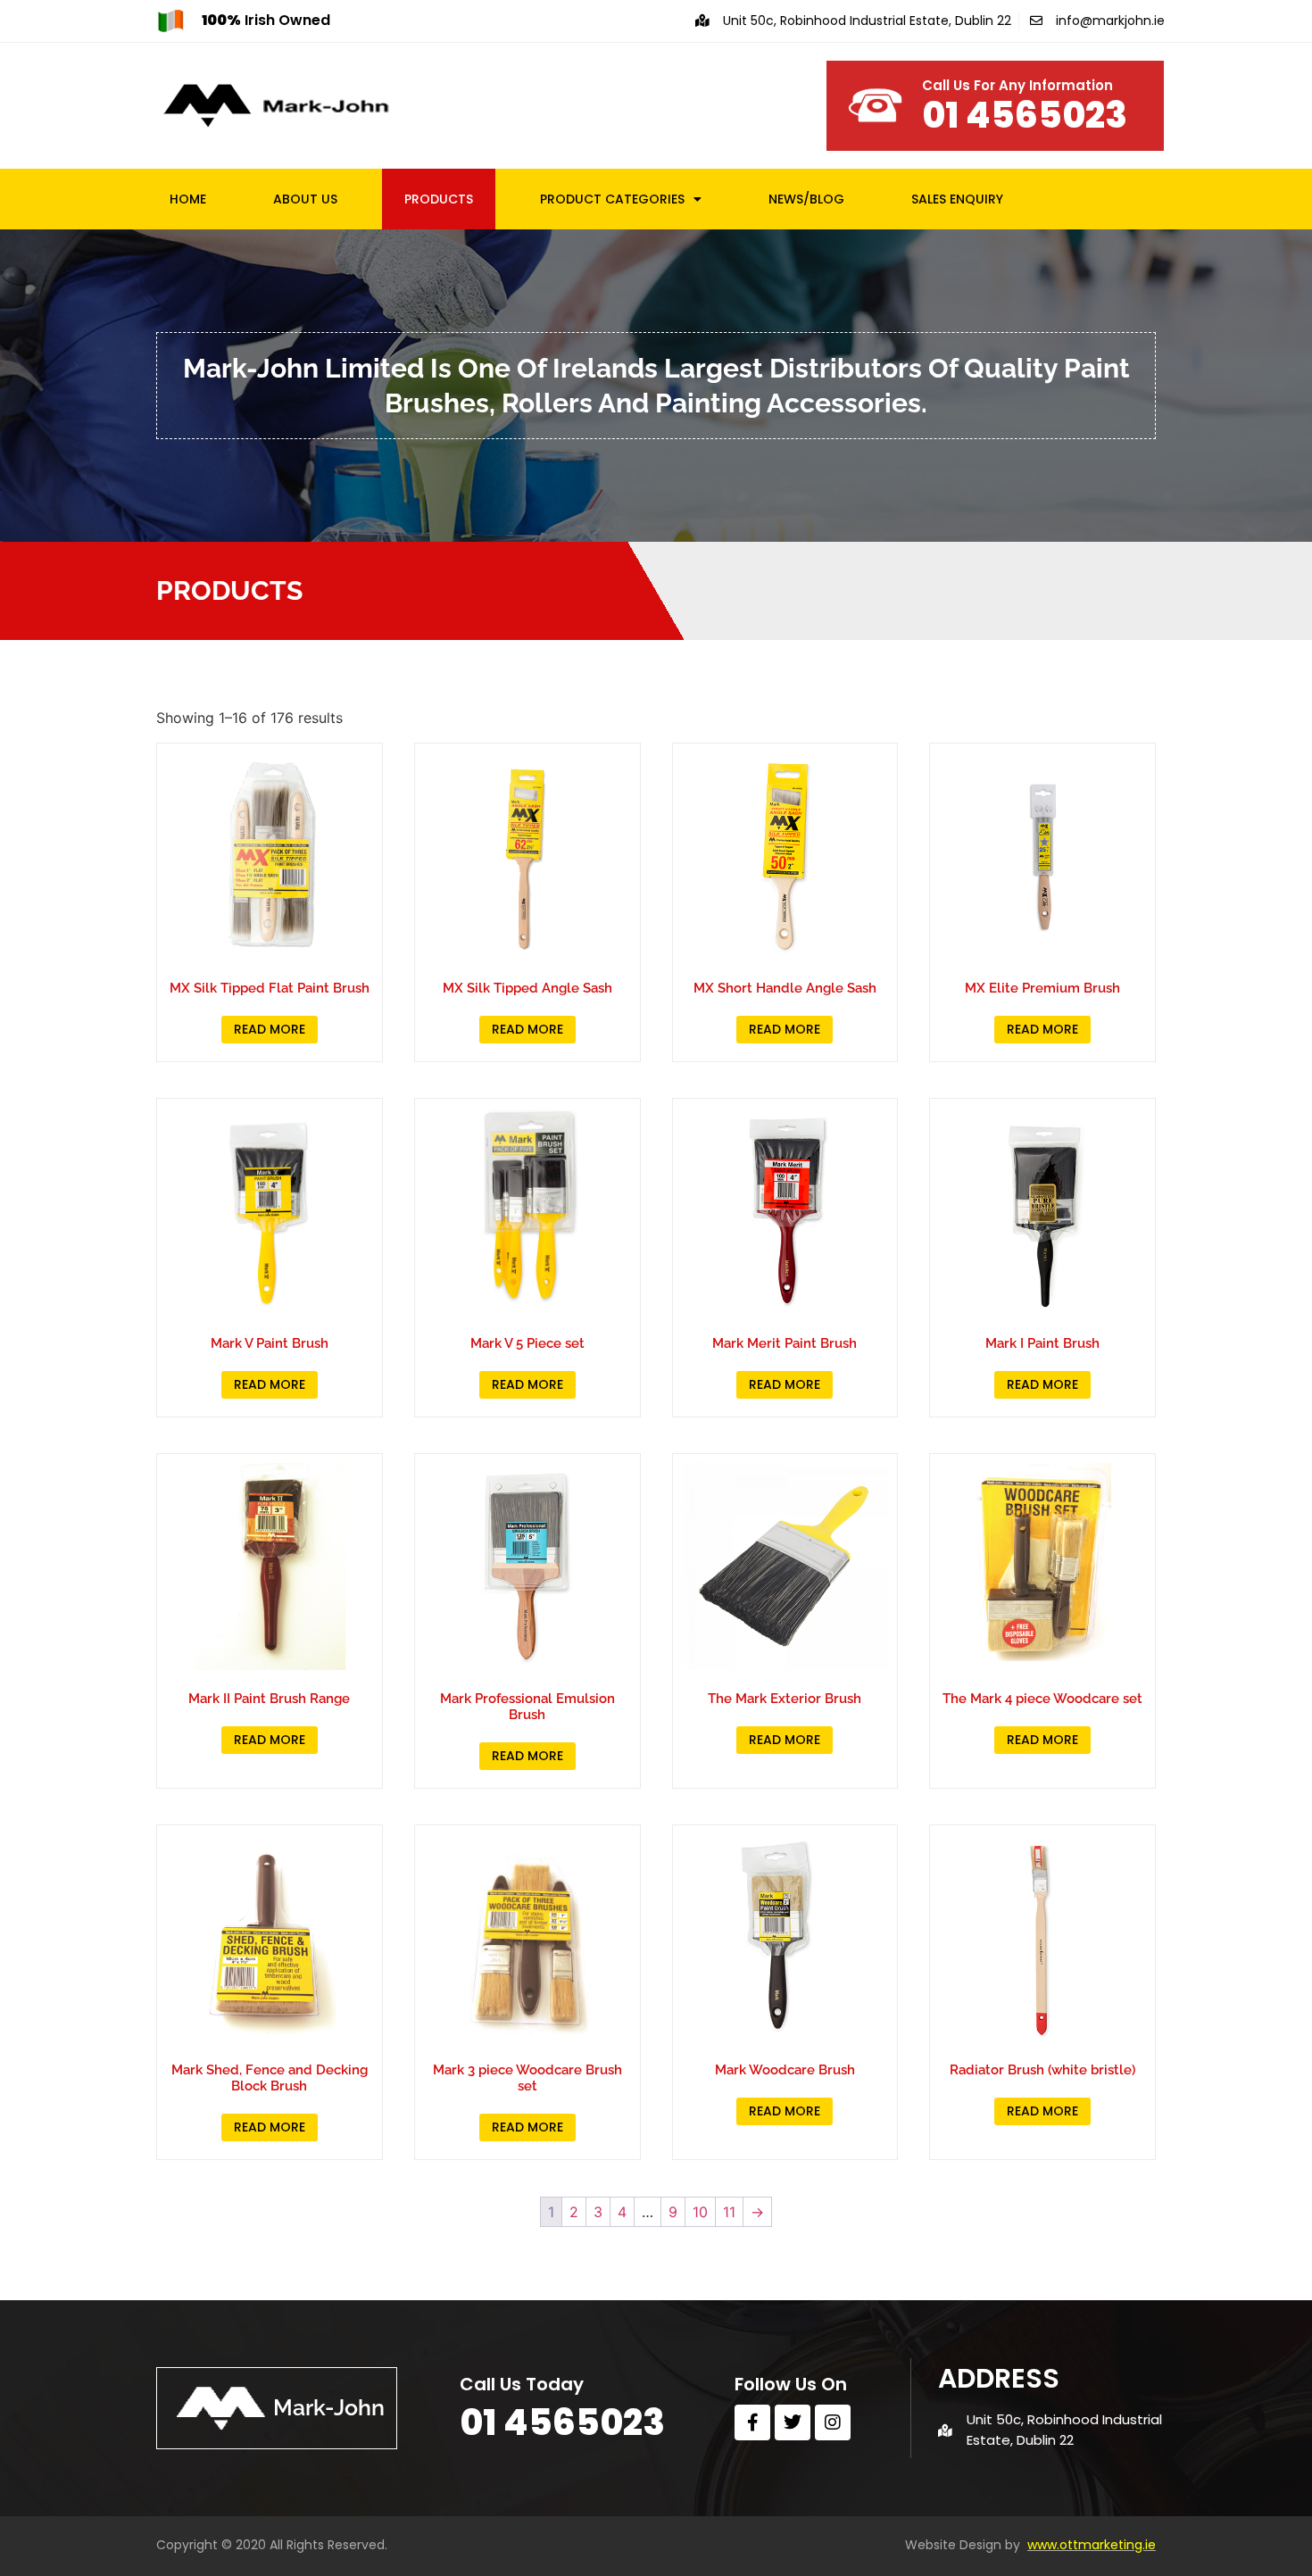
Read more (270, 1029)
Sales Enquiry (957, 199)
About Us (305, 199)
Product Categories (612, 199)
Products (439, 199)
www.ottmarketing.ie (1092, 2545)
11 (729, 2212)
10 (700, 2212)
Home (188, 199)
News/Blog (806, 199)
